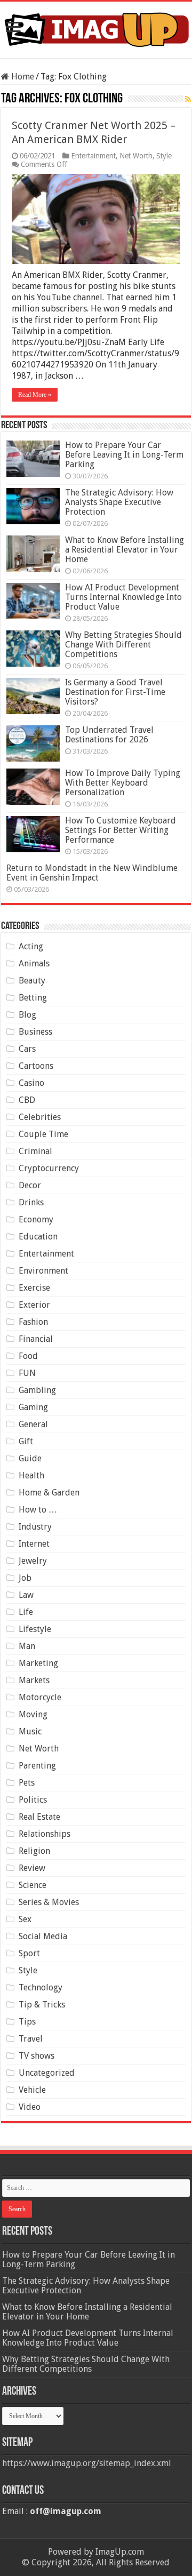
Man (27, 1646)
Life (26, 1612)
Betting (33, 998)
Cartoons (36, 1066)
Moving (33, 1714)
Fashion (33, 1322)
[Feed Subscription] (188, 99)
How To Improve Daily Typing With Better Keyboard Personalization (123, 783)
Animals (34, 963)
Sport (29, 1953)
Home (22, 77)
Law (26, 1595)
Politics (33, 1800)
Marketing (38, 1663)
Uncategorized (47, 2073)
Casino (31, 1083)
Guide (30, 1458)
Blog (27, 1015)
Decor (30, 1185)
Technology (41, 1987)
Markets (34, 1680)
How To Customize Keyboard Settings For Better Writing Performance (121, 830)
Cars (27, 1049)
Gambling (37, 1390)
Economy (36, 1219)
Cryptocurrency (49, 1168)
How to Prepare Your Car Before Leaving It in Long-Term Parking (124, 455)
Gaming (33, 1407)
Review (32, 1868)
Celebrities (40, 1117)
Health (31, 1475)
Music (30, 1731)
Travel (31, 2039)
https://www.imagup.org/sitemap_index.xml (87, 2463)
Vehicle (32, 2090)
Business (35, 1032)
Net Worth (136, 156)
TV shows (37, 2056)
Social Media (43, 1936)
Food (28, 1356)
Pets (27, 1783)
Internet (34, 1544)
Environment (43, 1271)
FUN (27, 1373)
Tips (27, 2022)
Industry (35, 1527)
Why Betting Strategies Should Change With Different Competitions (123, 645)
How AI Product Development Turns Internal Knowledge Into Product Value (123, 597)
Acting (31, 946)
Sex (25, 1919)
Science (33, 1885)
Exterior (34, 1305)
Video (30, 2107)
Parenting (37, 1766)
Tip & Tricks (42, 2005)
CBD (27, 1100)
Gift (26, 1441)
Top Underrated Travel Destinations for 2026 (109, 735)
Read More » (35, 395)
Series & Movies (49, 1902)
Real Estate (39, 1817)
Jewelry (33, 1561)
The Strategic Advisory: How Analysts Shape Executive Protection (119, 502)
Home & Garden (49, 1493)
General (33, 1424)
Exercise (34, 1288)
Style (164, 156)
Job (25, 1578)
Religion (34, 1851)
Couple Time (43, 1134)
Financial (36, 1339)
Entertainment (93, 156)
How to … (38, 1510)
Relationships (45, 1834)
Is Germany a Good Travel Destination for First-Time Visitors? (115, 692)
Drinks (31, 1202)
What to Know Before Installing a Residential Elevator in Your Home (125, 550)
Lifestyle (35, 1629)
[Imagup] (96, 28)
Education (38, 1237)
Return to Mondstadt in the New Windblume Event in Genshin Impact (92, 873)
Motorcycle (40, 1697)
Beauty (32, 981)
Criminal (35, 1151)
